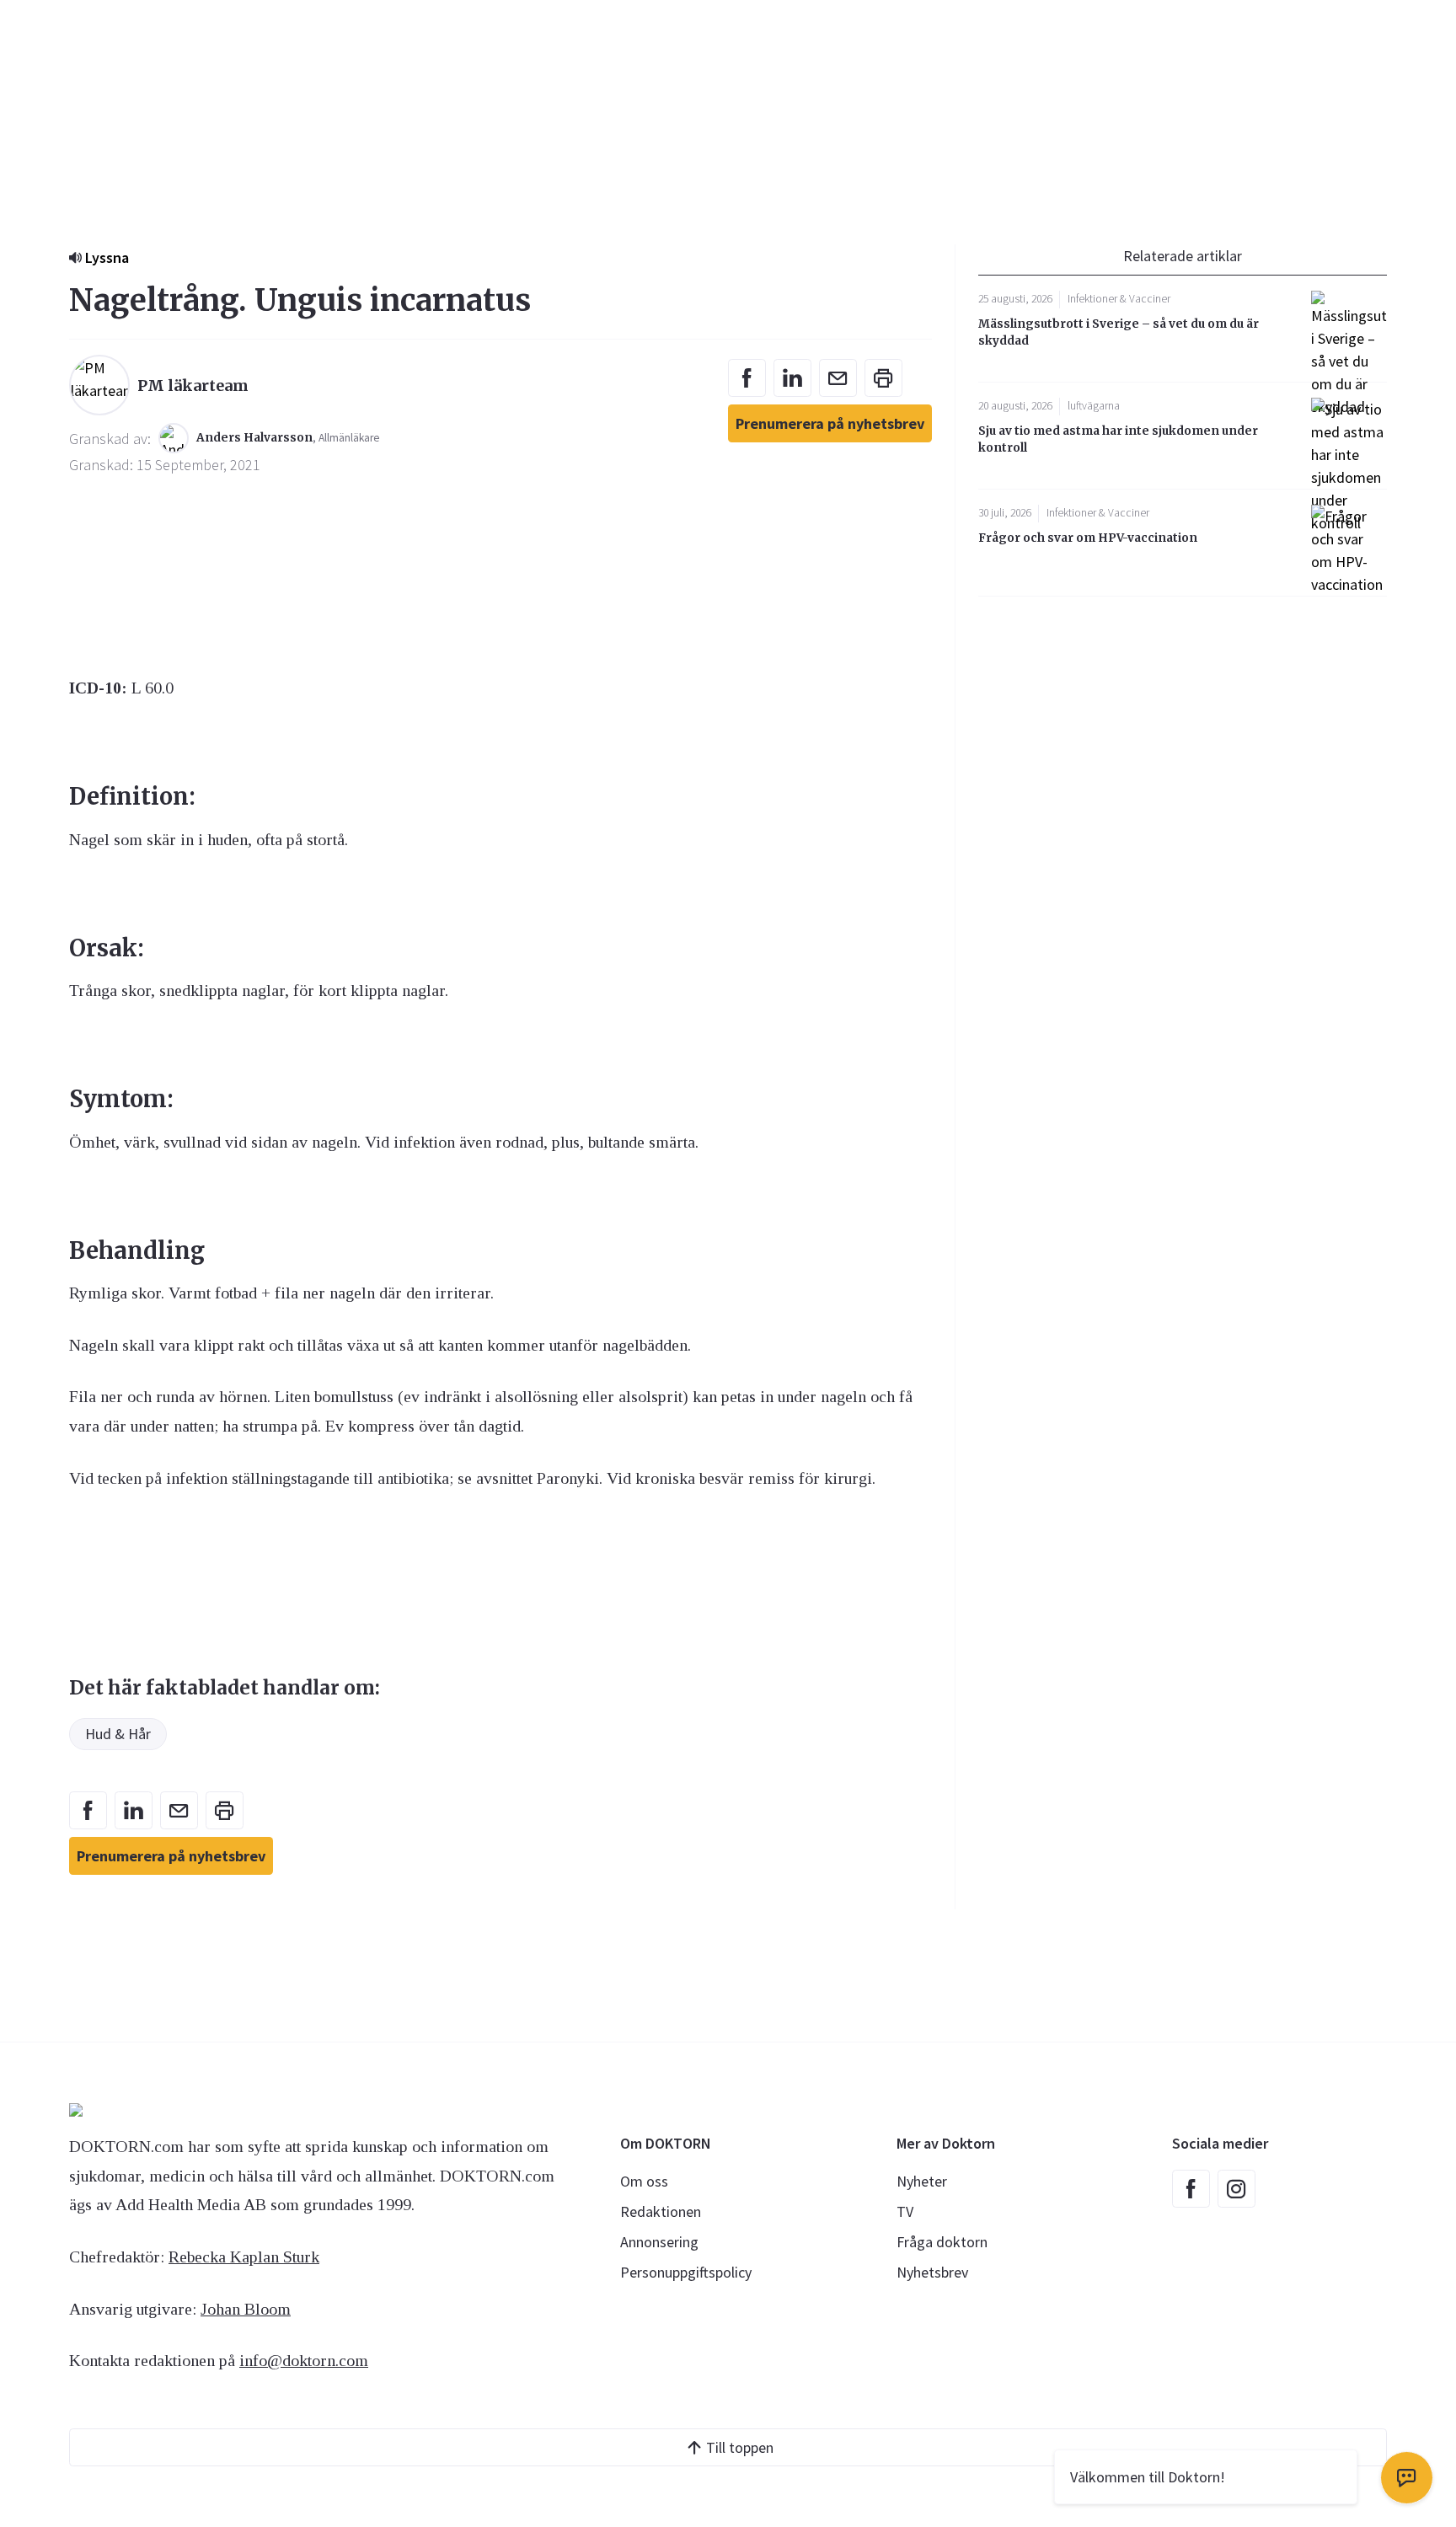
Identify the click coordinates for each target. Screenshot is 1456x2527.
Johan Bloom (246, 2309)
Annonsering (659, 2242)
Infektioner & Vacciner (1119, 299)
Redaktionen (661, 2211)
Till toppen (740, 2447)
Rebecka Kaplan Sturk (244, 2257)
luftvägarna (1094, 406)
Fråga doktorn (942, 2242)
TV (905, 2211)
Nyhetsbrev (932, 2272)
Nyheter (922, 2181)
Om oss (644, 2181)
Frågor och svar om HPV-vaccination (1088, 538)
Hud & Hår (118, 1734)
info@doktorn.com (304, 2360)
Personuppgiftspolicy (686, 2272)
